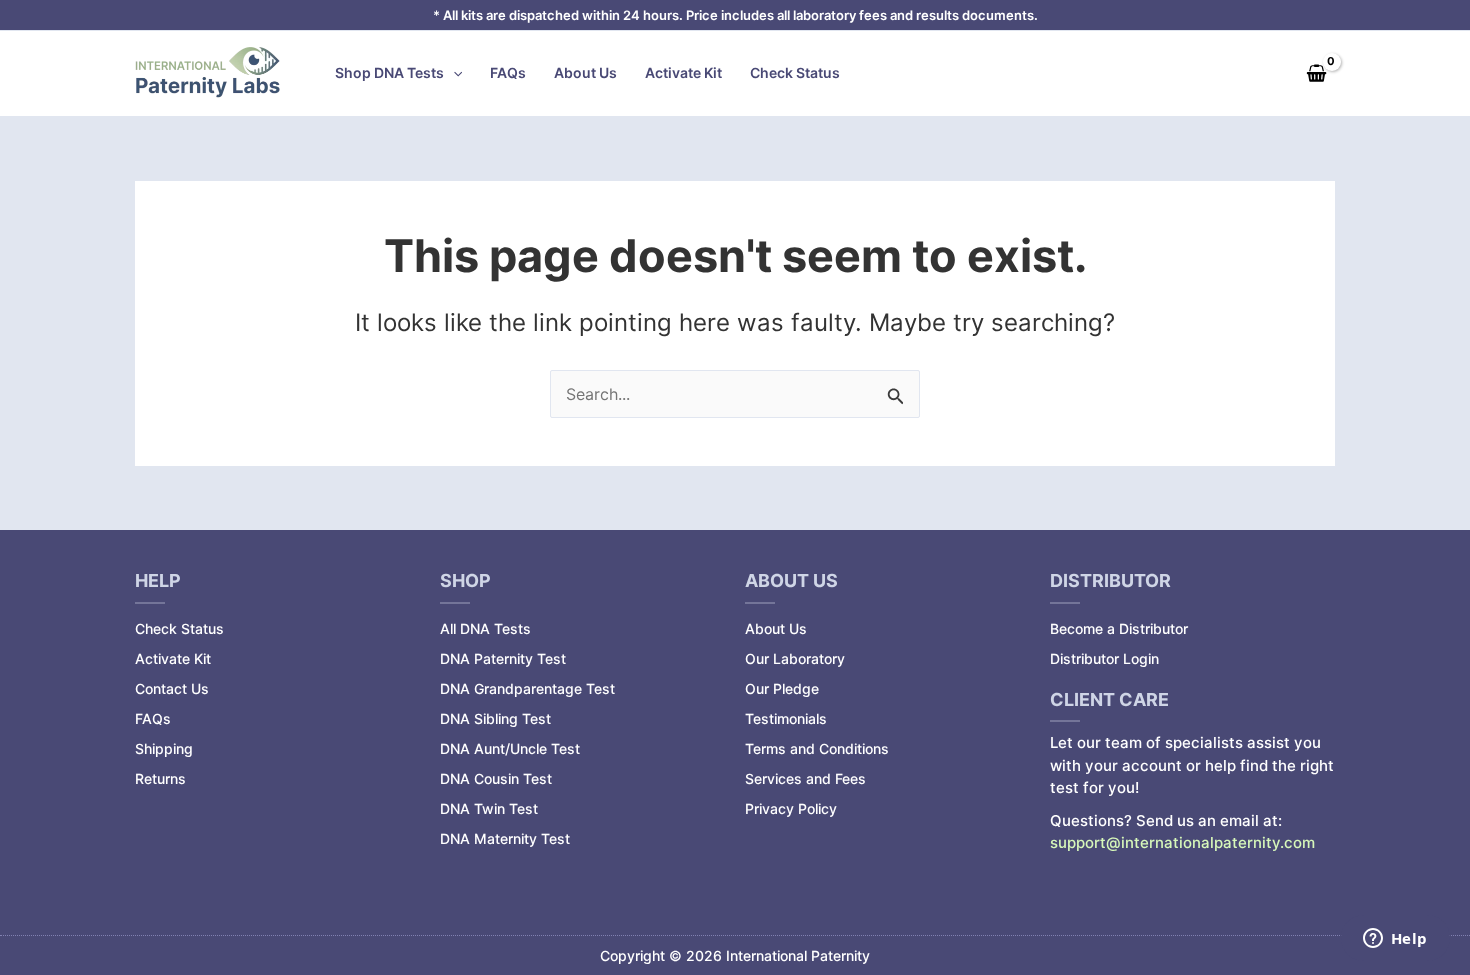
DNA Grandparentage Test (527, 688)
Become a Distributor (1119, 628)
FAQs (508, 72)
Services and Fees (805, 778)
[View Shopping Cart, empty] (1316, 73)
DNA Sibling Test (495, 718)
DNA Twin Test (489, 808)
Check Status (795, 72)
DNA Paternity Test (503, 658)
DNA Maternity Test (505, 838)
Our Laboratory (795, 658)
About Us (585, 72)
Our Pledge (782, 688)
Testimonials (786, 718)
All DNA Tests (485, 628)
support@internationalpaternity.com (1182, 842)
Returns (160, 778)
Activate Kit (683, 72)
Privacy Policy (791, 808)
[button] (453, 73)
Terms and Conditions (817, 748)
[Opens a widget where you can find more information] (1395, 940)
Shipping (164, 748)
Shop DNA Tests (389, 72)
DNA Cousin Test (496, 778)
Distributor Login (1104, 658)
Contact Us (172, 688)
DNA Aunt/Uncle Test (510, 748)
